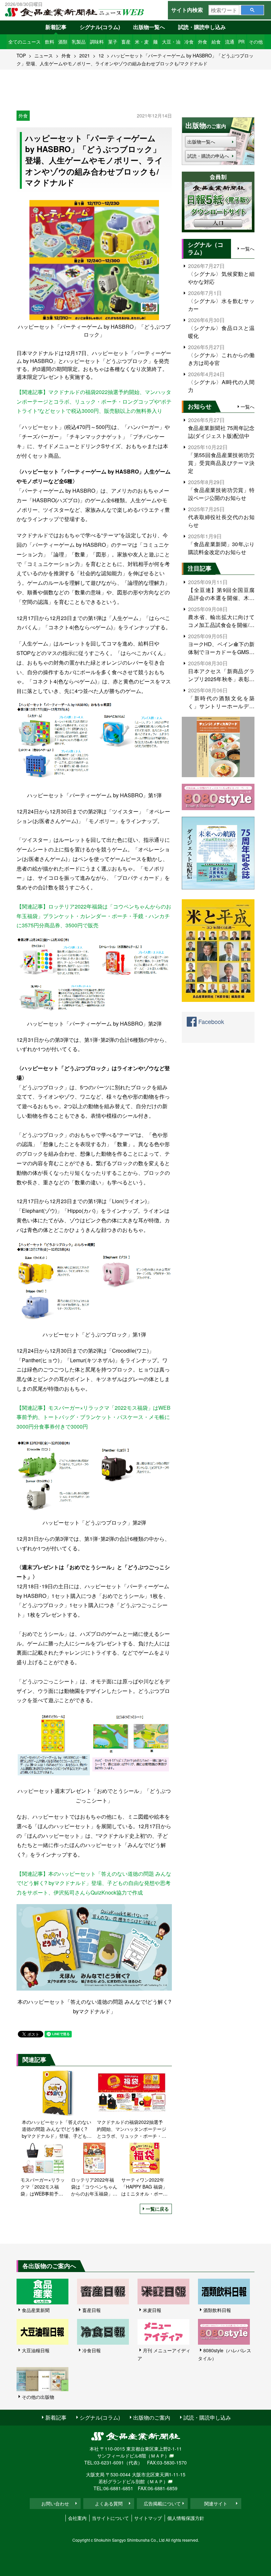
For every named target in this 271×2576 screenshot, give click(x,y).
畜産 (126, 42)
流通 (230, 42)
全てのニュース (24, 42)
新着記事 (56, 27)
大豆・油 (171, 42)
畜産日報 (92, 2310)
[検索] (252, 10)
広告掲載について (162, 2503)
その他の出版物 (38, 2397)
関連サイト (216, 2503)
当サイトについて (110, 2518)
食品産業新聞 (36, 2310)
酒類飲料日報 (217, 2310)
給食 (216, 42)
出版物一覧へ (149, 27)
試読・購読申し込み (202, 27)
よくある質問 (109, 2503)
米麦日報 (152, 2310)
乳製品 (79, 42)
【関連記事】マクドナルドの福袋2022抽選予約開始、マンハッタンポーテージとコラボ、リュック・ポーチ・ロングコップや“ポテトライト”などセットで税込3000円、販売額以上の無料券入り (94, 401)
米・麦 (142, 42)
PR (241, 42)
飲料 (50, 42)
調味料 (97, 42)
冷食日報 (92, 2350)
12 (101, 55)
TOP (21, 55)
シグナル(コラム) (100, 27)
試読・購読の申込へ (208, 156)
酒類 (63, 42)
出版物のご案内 (152, 2417)
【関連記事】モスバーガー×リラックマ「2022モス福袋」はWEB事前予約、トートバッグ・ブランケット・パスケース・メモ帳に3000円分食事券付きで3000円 (94, 1417)
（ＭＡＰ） (158, 2456)
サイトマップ (148, 2518)
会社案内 (77, 2518)
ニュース (44, 55)
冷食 (189, 42)
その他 (256, 42)
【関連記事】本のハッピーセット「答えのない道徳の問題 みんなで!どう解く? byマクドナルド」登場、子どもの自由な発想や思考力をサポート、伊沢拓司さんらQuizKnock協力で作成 (94, 1883)
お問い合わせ (55, 2503)
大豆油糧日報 (36, 2350)
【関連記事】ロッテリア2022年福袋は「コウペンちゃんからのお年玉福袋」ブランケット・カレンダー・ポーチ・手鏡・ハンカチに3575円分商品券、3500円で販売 (94, 916)
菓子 (113, 42)
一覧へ (248, 248)
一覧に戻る (157, 2209)
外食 (203, 42)
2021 (85, 55)
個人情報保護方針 (186, 2518)
